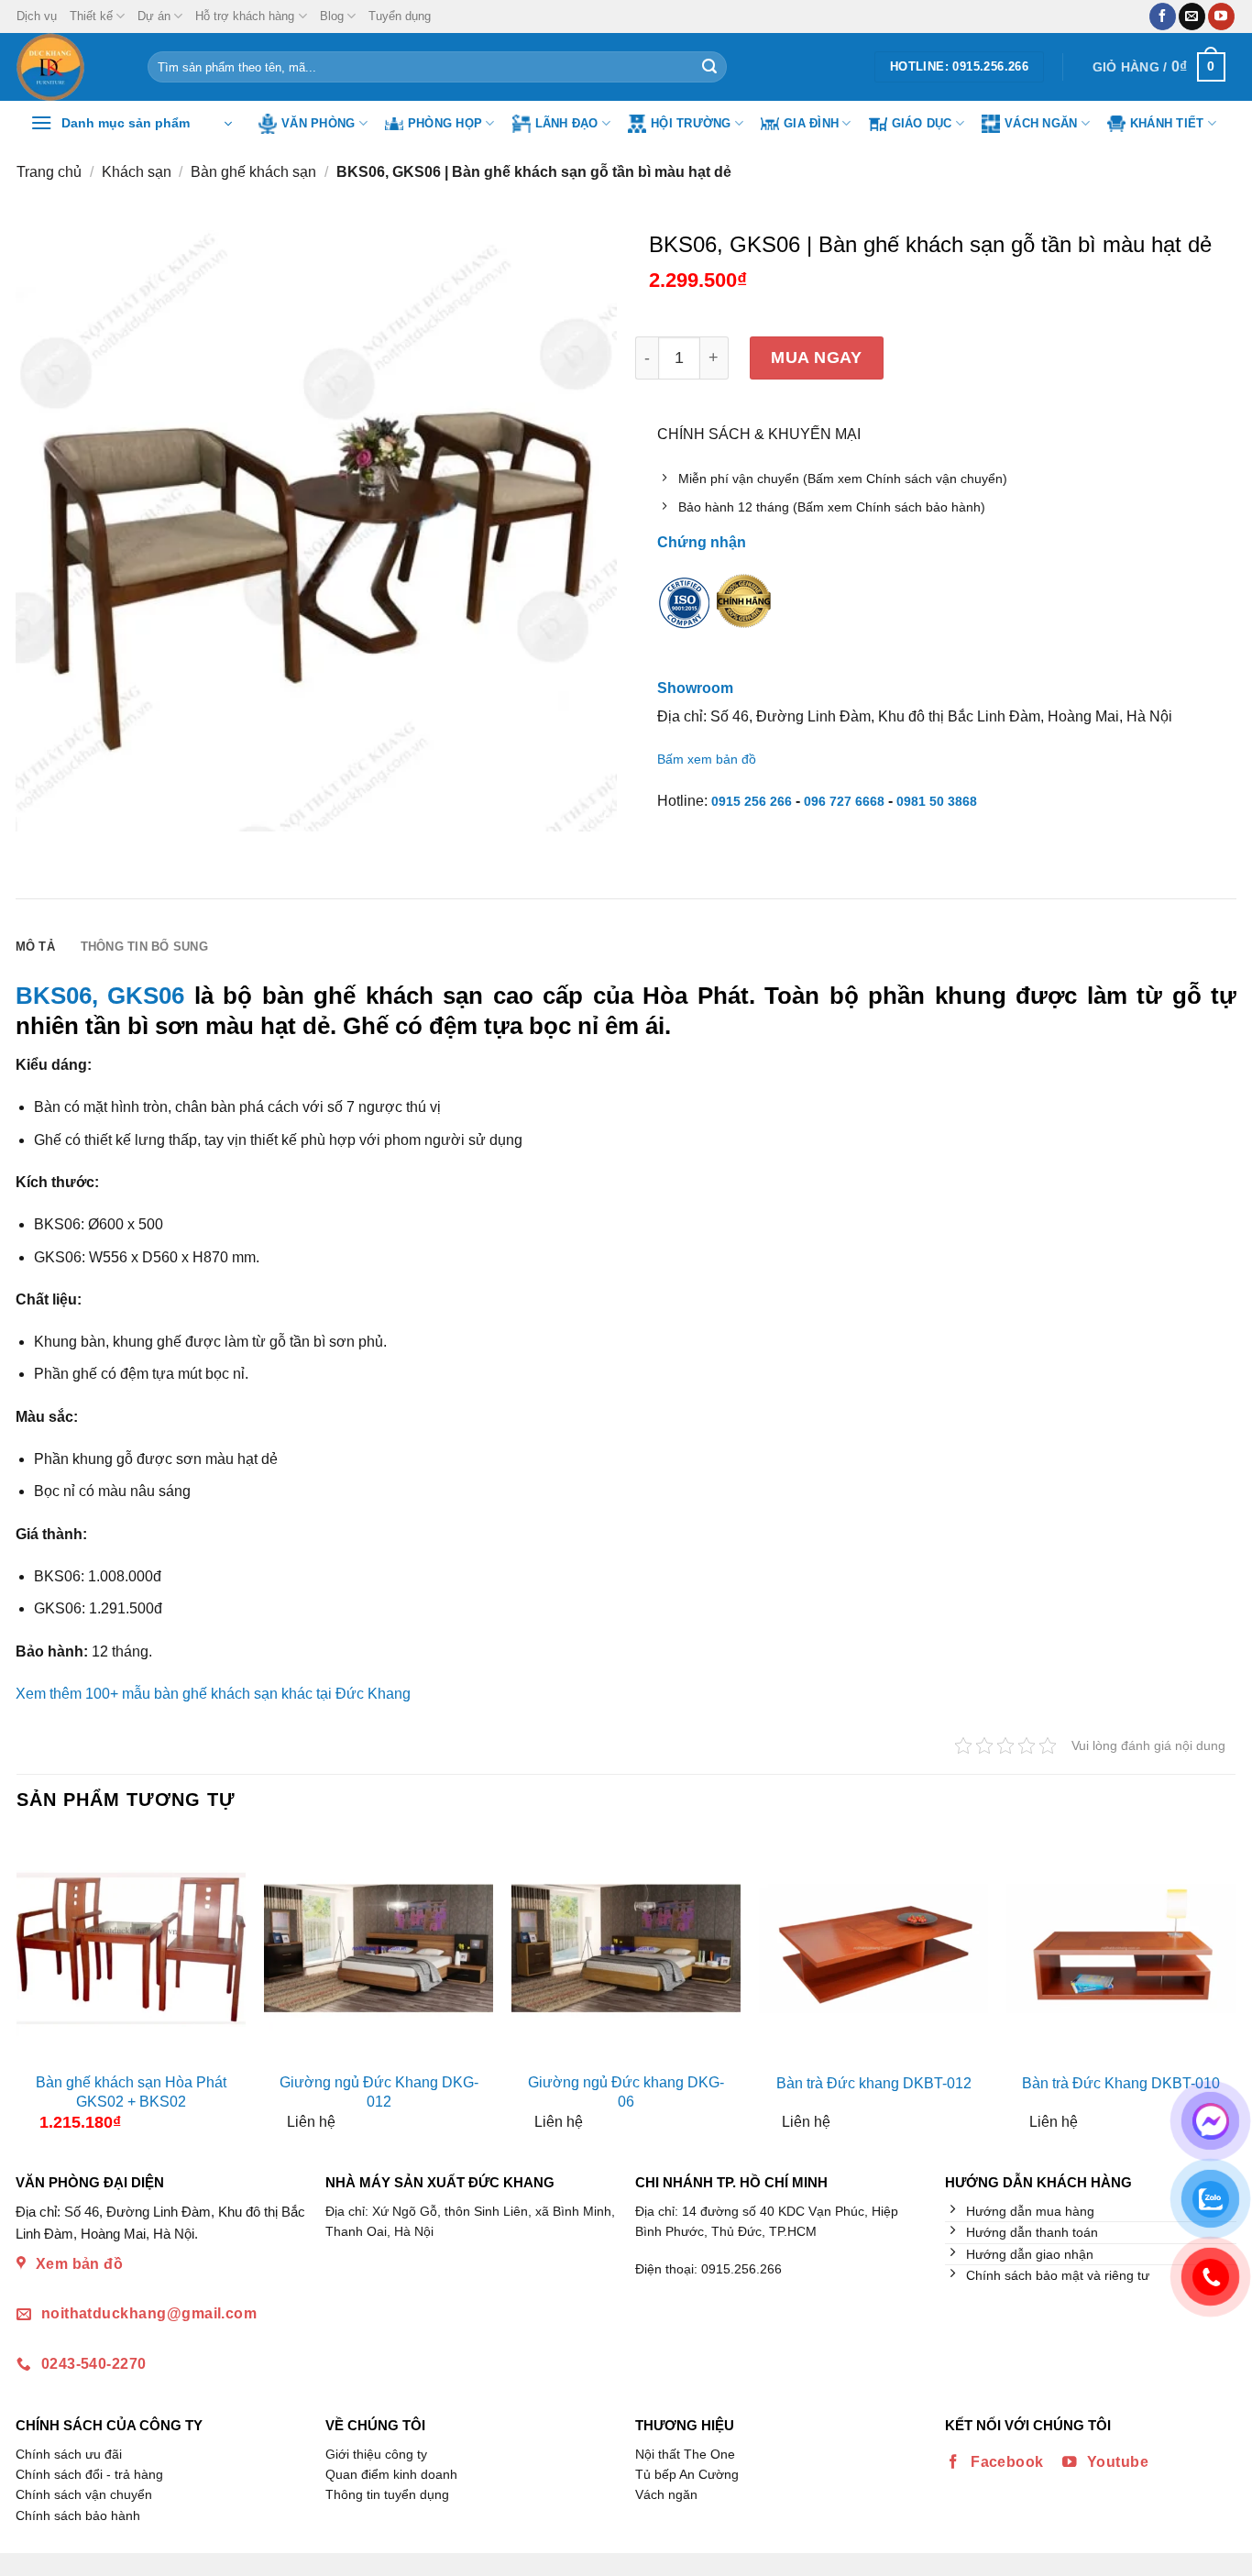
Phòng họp (445, 123)
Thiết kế (91, 16)
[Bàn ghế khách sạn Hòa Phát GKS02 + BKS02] (131, 1948)
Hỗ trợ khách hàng (245, 16)
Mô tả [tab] (35, 947)
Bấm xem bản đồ (707, 759)
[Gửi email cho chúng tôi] (1192, 17)
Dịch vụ (37, 16)
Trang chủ (49, 172)
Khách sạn (137, 172)
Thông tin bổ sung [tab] (144, 947)
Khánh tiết (1167, 123)
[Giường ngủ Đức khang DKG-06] (626, 1948)
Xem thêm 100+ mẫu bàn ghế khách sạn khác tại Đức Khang (213, 1694)
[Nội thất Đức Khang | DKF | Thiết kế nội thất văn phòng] (68, 67)
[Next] (1220, 1989)
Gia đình (811, 123)
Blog (332, 16)
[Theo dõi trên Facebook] (1163, 17)
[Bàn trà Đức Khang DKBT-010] (1121, 1948)
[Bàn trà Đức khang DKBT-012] (873, 1948)
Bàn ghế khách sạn (253, 172)
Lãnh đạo (567, 123)
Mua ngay (816, 357)
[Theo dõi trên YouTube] (1221, 17)
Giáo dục (922, 123)
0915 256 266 (752, 801)
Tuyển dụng (400, 16)
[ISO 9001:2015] (685, 614)
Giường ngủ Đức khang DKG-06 (626, 2092)
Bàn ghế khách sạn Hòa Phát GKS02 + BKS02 (131, 2092)
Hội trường (691, 123)
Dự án (154, 16)
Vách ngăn (1041, 123)
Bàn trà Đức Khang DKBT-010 (1121, 2083)
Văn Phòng (318, 123)
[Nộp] (709, 67)
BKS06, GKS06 (100, 996)
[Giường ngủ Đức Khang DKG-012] (379, 1948)
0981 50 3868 (937, 801)
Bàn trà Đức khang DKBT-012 (874, 2083)
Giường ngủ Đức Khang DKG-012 (379, 2092)
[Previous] (32, 1989)
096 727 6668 (844, 801)
